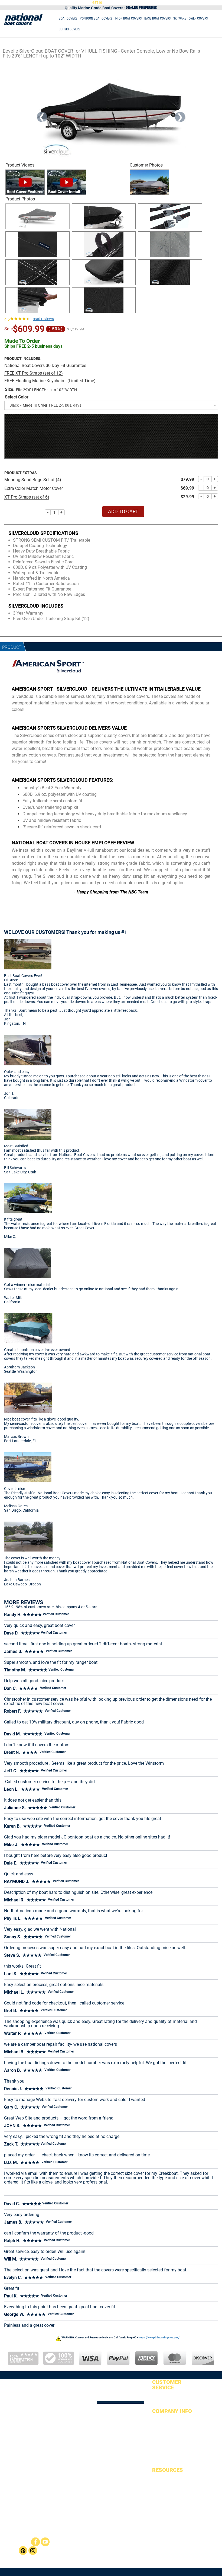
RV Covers (151, 2552)
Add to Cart (123, 511)
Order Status (161, 2396)
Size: (10, 389)
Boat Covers (144, 2543)
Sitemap (158, 2478)
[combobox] (111, 405)
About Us (159, 2419)
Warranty (159, 2441)
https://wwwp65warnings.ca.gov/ (159, 2337)
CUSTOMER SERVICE (167, 2385)
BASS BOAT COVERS (157, 18)
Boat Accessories (165, 2521)
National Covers (127, 2543)
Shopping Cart (163, 2403)
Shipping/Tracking (166, 2427)
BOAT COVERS (68, 18)
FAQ (155, 2492)
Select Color (17, 397)
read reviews (43, 319)
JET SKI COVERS (69, 29)
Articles (158, 2485)
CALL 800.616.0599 (158, 2)
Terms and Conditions (168, 2462)
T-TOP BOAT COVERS (128, 18)
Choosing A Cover (165, 2514)
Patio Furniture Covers (137, 2547)
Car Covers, (137, 2552)
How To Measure (164, 2500)
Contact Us (160, 2448)
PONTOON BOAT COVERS (96, 18)
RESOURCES (168, 2470)
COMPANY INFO (172, 2411)
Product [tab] (12, 647)
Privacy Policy (162, 2455)
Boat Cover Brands (166, 2507)
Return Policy (162, 2434)
